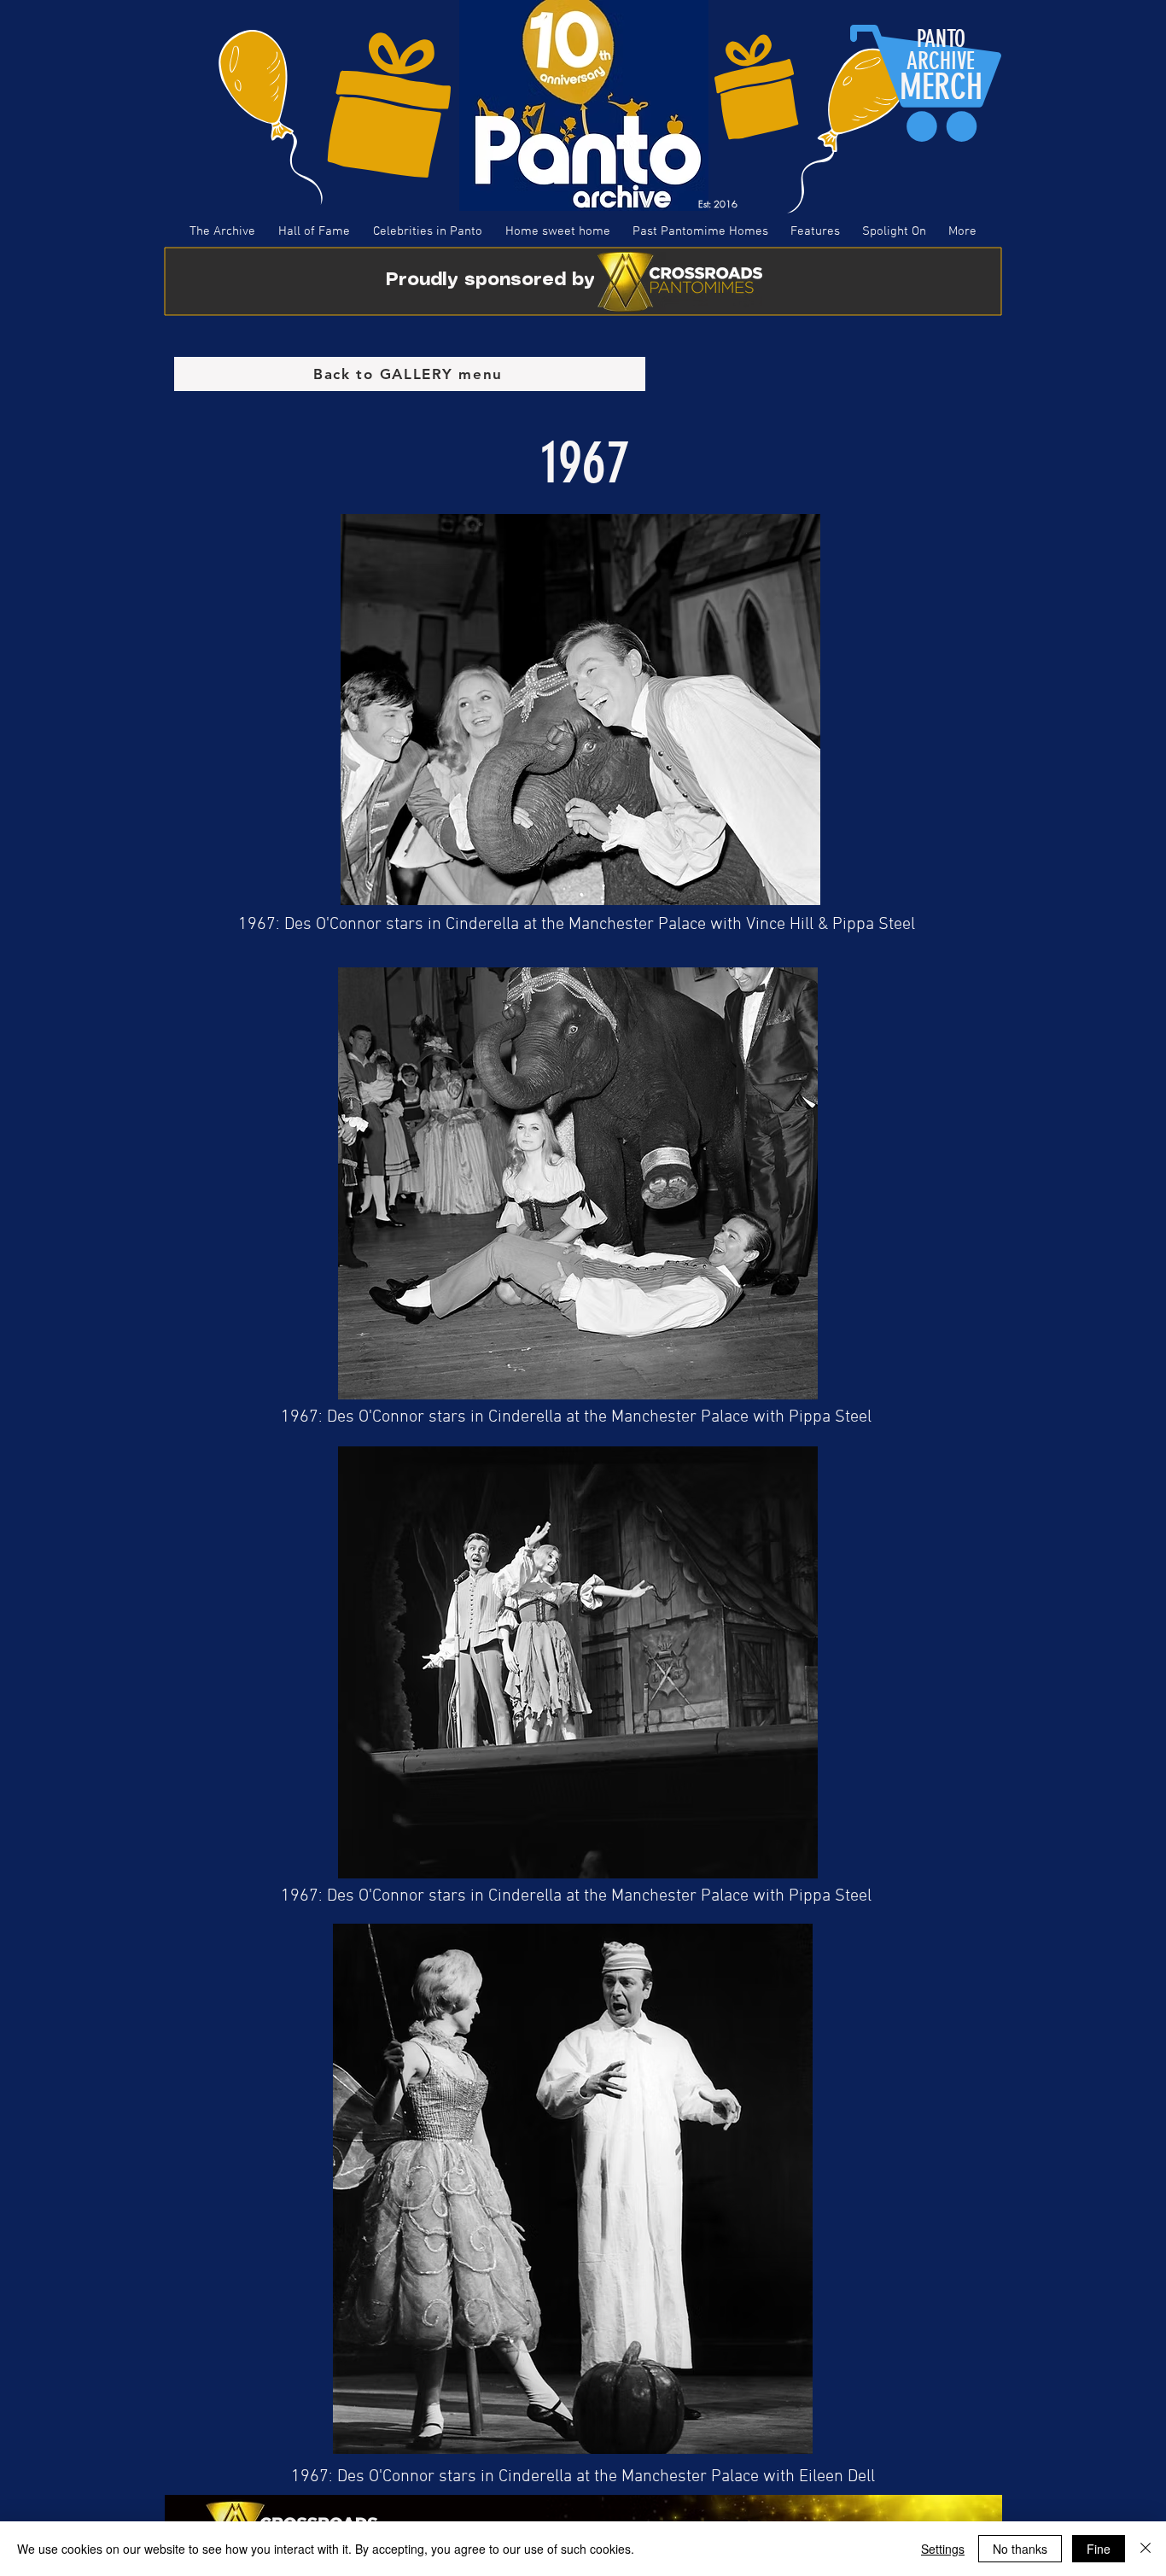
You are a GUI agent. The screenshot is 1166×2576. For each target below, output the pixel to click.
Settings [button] (943, 2549)
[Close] (1146, 2549)
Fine (1099, 2549)
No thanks (1020, 2549)
